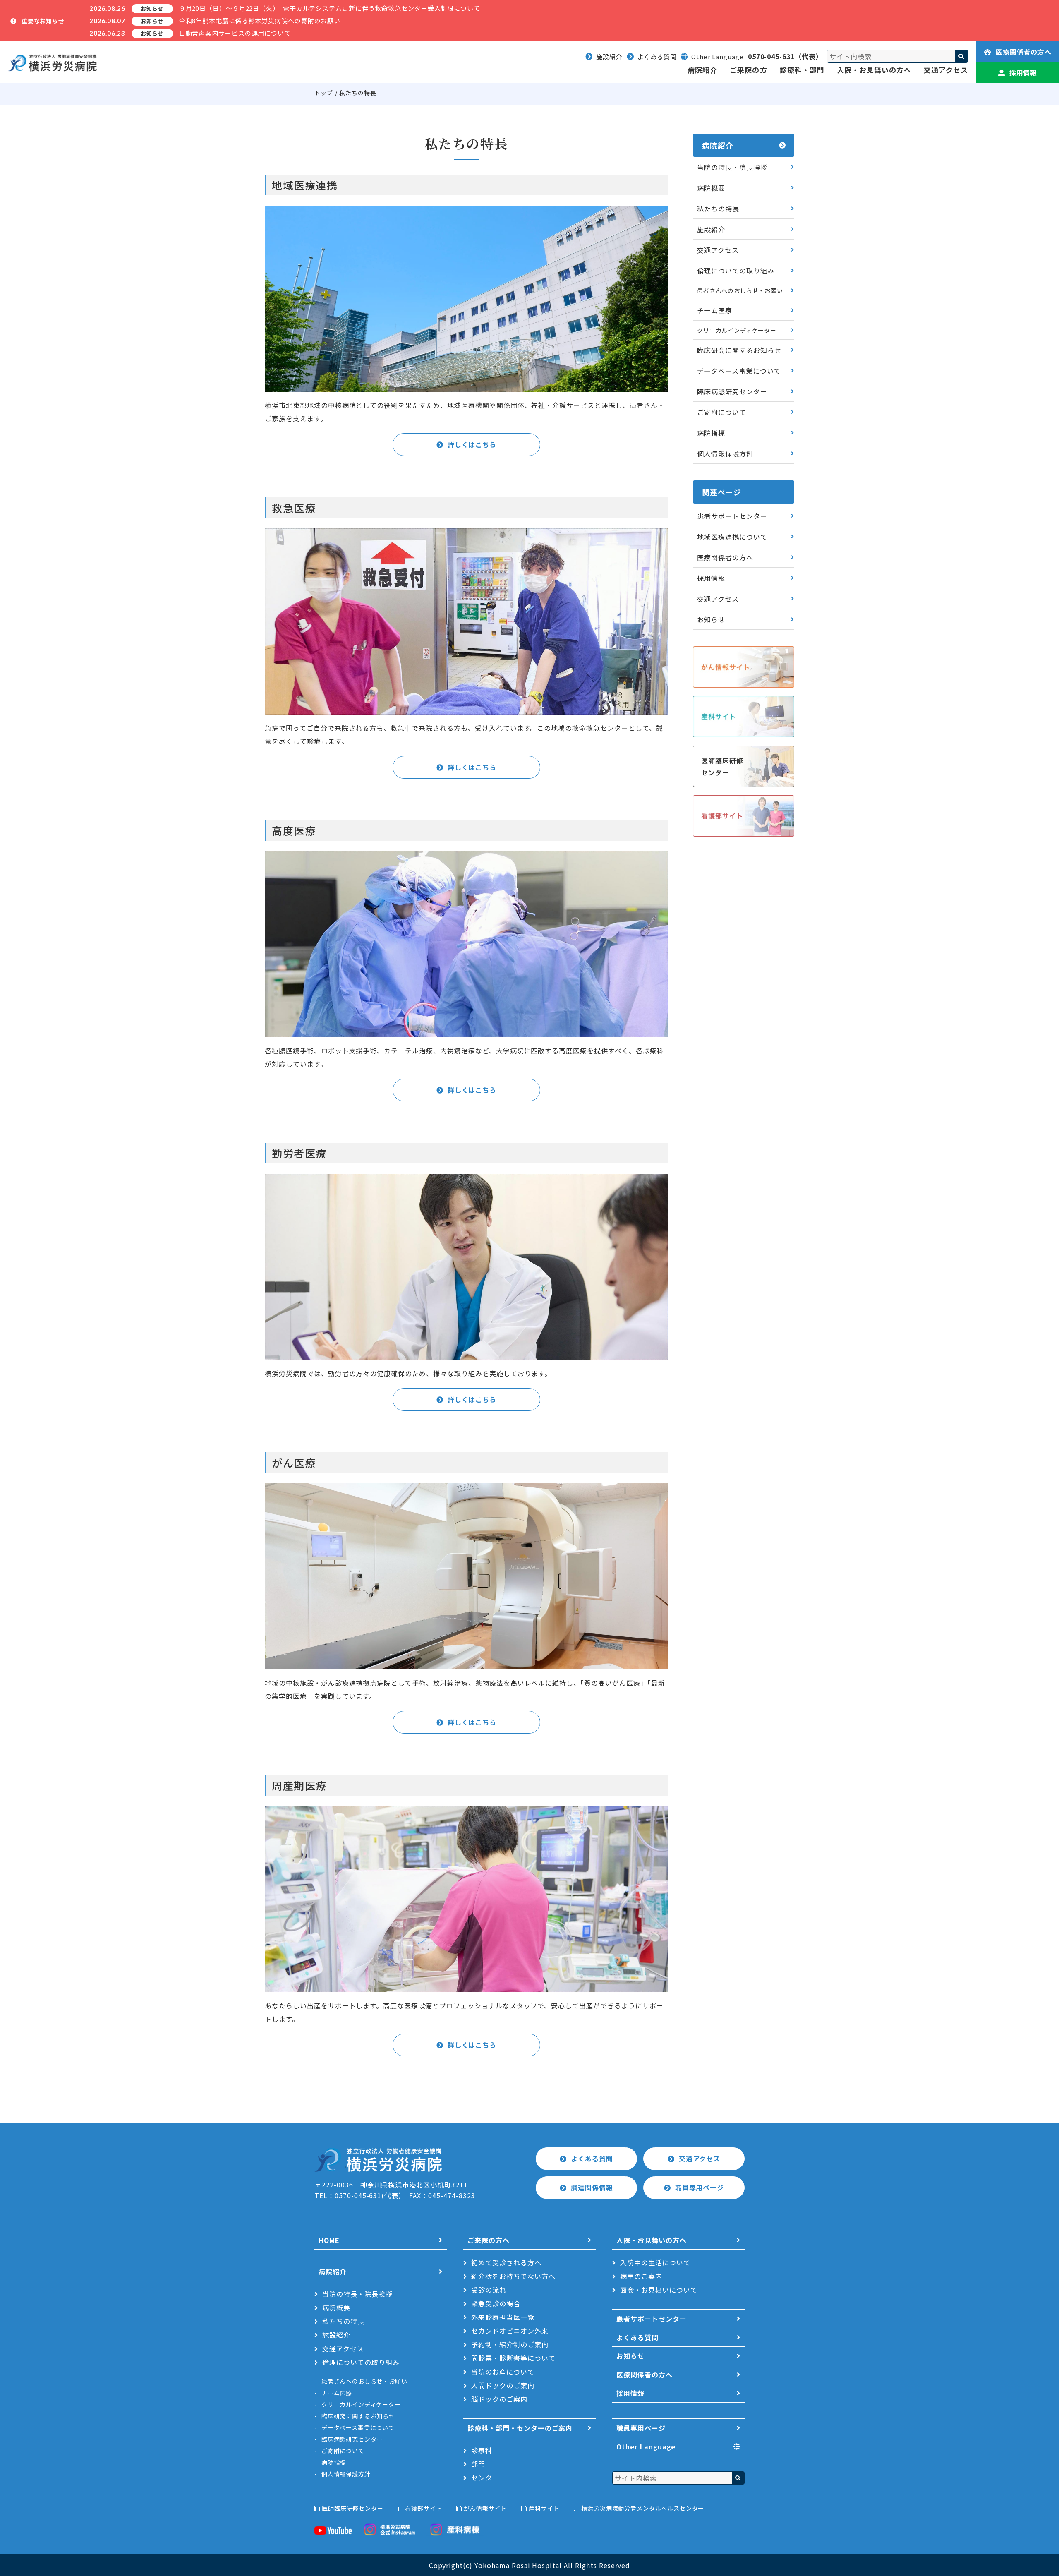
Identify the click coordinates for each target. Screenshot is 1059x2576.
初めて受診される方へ (506, 2262)
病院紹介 (702, 70)
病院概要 (711, 188)
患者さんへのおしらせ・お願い (740, 290)
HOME (329, 2240)
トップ (324, 93)
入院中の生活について (655, 2262)
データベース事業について (739, 371)
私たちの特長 (718, 209)
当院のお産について (503, 2372)
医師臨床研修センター (352, 2508)
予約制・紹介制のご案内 (510, 2344)
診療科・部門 (802, 70)
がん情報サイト (485, 2508)
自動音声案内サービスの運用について (235, 33)
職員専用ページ (700, 2187)
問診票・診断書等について (513, 2358)
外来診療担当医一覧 (503, 2317)
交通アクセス (946, 70)
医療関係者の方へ (1024, 52)
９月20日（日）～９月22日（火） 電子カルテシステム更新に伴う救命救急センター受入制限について (330, 8)
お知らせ (711, 619)
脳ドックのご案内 (499, 2399)
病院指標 (711, 433)
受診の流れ (489, 2290)
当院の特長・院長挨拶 (732, 167)
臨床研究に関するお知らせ (739, 350)
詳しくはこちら (472, 444)
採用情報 (1023, 72)
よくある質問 (657, 56)
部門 (478, 2464)
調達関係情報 (592, 2187)
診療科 (482, 2450)
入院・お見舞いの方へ (874, 70)
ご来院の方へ (489, 2240)
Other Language (646, 2446)
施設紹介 (609, 56)
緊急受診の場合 (496, 2303)
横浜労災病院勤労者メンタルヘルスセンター (643, 2508)
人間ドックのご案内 (503, 2385)
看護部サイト (423, 2508)
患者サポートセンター (732, 516)
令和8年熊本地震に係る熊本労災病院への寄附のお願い (260, 20)
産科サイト (544, 2508)
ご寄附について (722, 412)
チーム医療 (715, 310)
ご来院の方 (748, 70)
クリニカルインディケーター (737, 330)
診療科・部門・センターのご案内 (520, 2428)
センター (485, 2478)
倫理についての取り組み (736, 271)
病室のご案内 (641, 2276)
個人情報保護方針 (725, 453)
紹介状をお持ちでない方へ (513, 2276)
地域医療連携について (732, 537)
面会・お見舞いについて (659, 2290)
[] (961, 56)
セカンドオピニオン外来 (510, 2331)
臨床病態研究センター (732, 391)
